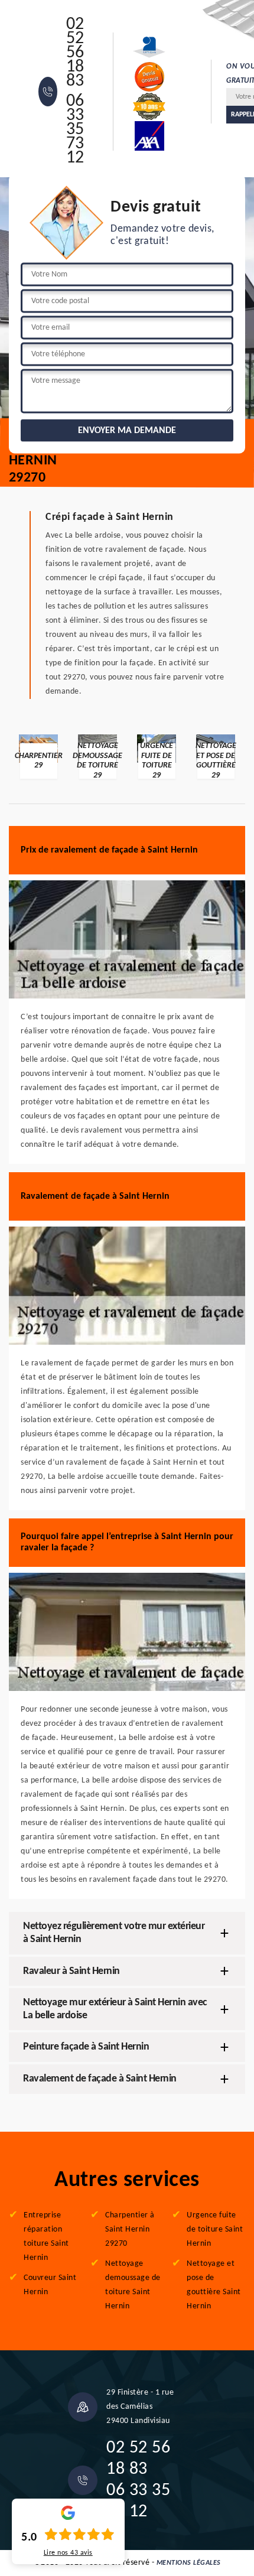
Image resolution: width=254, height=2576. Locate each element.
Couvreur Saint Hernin (50, 2285)
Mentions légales (189, 2563)
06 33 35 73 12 (75, 130)
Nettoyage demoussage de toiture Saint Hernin (133, 2285)
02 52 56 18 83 (75, 53)
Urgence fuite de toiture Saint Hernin (215, 2229)
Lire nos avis (68, 2553)
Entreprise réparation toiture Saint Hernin (46, 2237)
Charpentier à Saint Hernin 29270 (130, 2229)
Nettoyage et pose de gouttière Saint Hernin (214, 2285)
